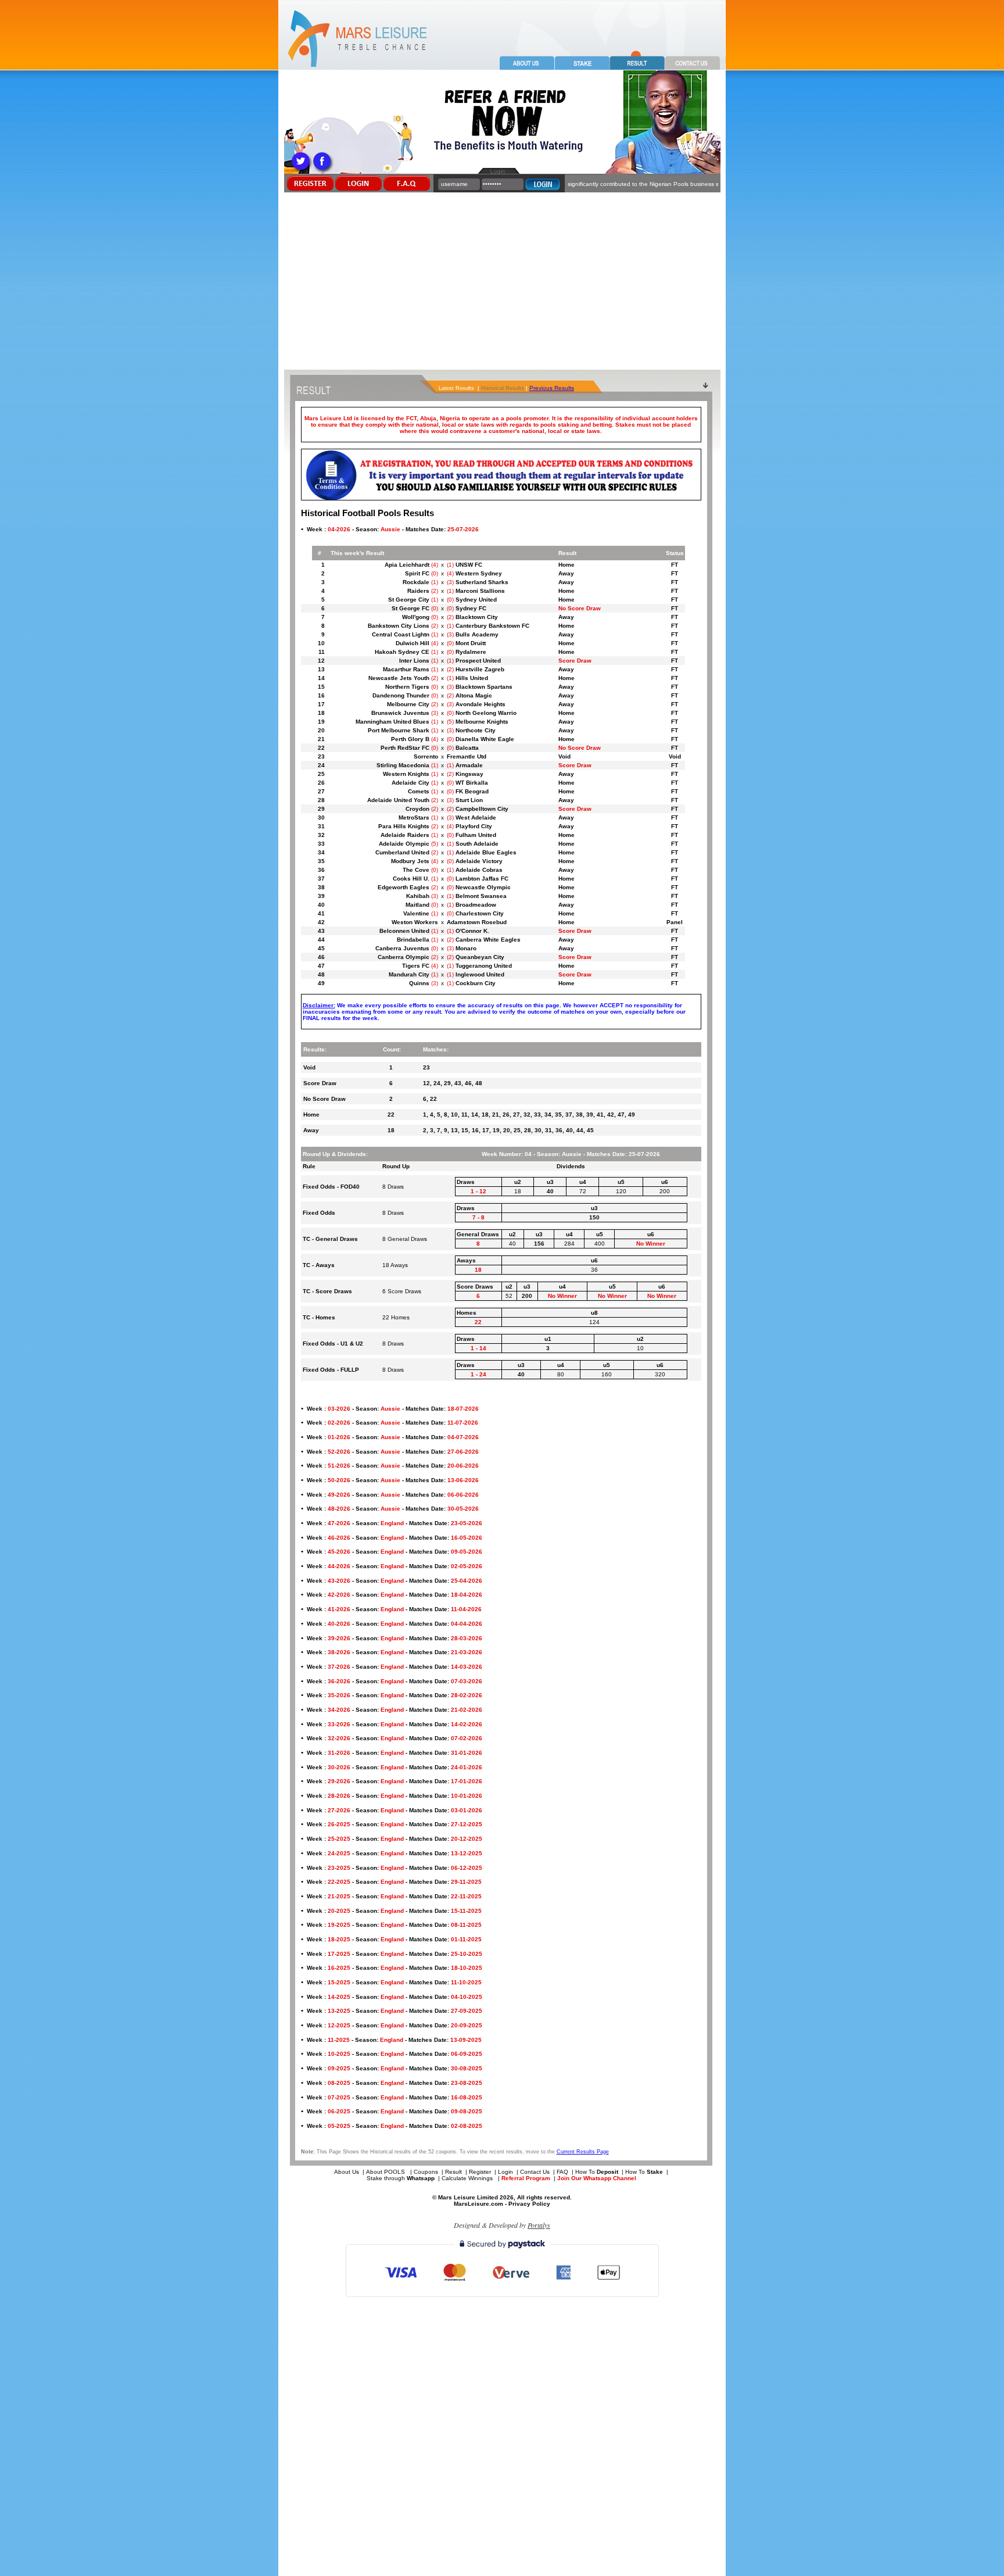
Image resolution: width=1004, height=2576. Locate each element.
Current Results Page (583, 2152)
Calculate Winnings (468, 2178)
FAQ (562, 2172)
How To (597, 2172)
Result (453, 2172)
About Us (347, 2172)
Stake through (401, 2178)
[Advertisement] (502, 282)
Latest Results (456, 388)
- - (393, 529)
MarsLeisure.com (478, 2204)
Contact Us (535, 2172)
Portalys (539, 2225)
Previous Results (552, 388)
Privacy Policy (529, 2204)
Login (505, 2172)
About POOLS (386, 2172)
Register (480, 2172)
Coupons (426, 2172)
